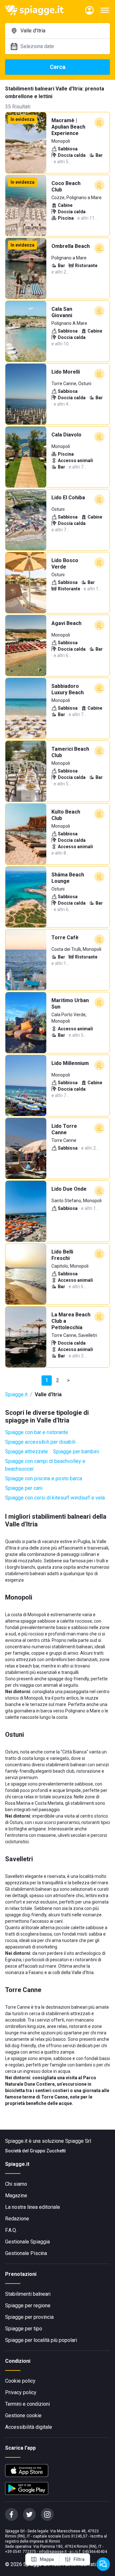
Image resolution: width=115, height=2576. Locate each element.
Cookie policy (20, 2381)
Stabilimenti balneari (28, 2294)
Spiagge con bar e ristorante (37, 1432)
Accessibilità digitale (29, 2427)
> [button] (68, 1380)
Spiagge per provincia (29, 2317)
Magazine (16, 2196)
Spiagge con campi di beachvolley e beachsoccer (45, 1465)
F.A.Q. (11, 2230)
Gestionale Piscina (26, 2253)
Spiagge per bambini (76, 1452)
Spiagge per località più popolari (41, 2340)
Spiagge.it (16, 1394)
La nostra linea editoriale (33, 2207)
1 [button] (47, 1380)
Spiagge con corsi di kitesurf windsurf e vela (55, 1498)
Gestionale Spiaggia (27, 2242)
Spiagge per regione (28, 2306)
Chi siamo (16, 2184)
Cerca (58, 67)
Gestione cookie (23, 2416)
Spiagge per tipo (24, 2329)
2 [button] (58, 1380)
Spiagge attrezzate (27, 1452)
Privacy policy (21, 2392)
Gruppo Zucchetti (48, 2151)
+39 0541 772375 (21, 2552)
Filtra (79, 2559)
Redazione (17, 2219)
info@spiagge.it (53, 2552)
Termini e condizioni (27, 2404)
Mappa (47, 2559)
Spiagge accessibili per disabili (40, 1442)
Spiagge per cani (24, 1488)
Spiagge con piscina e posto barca (44, 1478)
